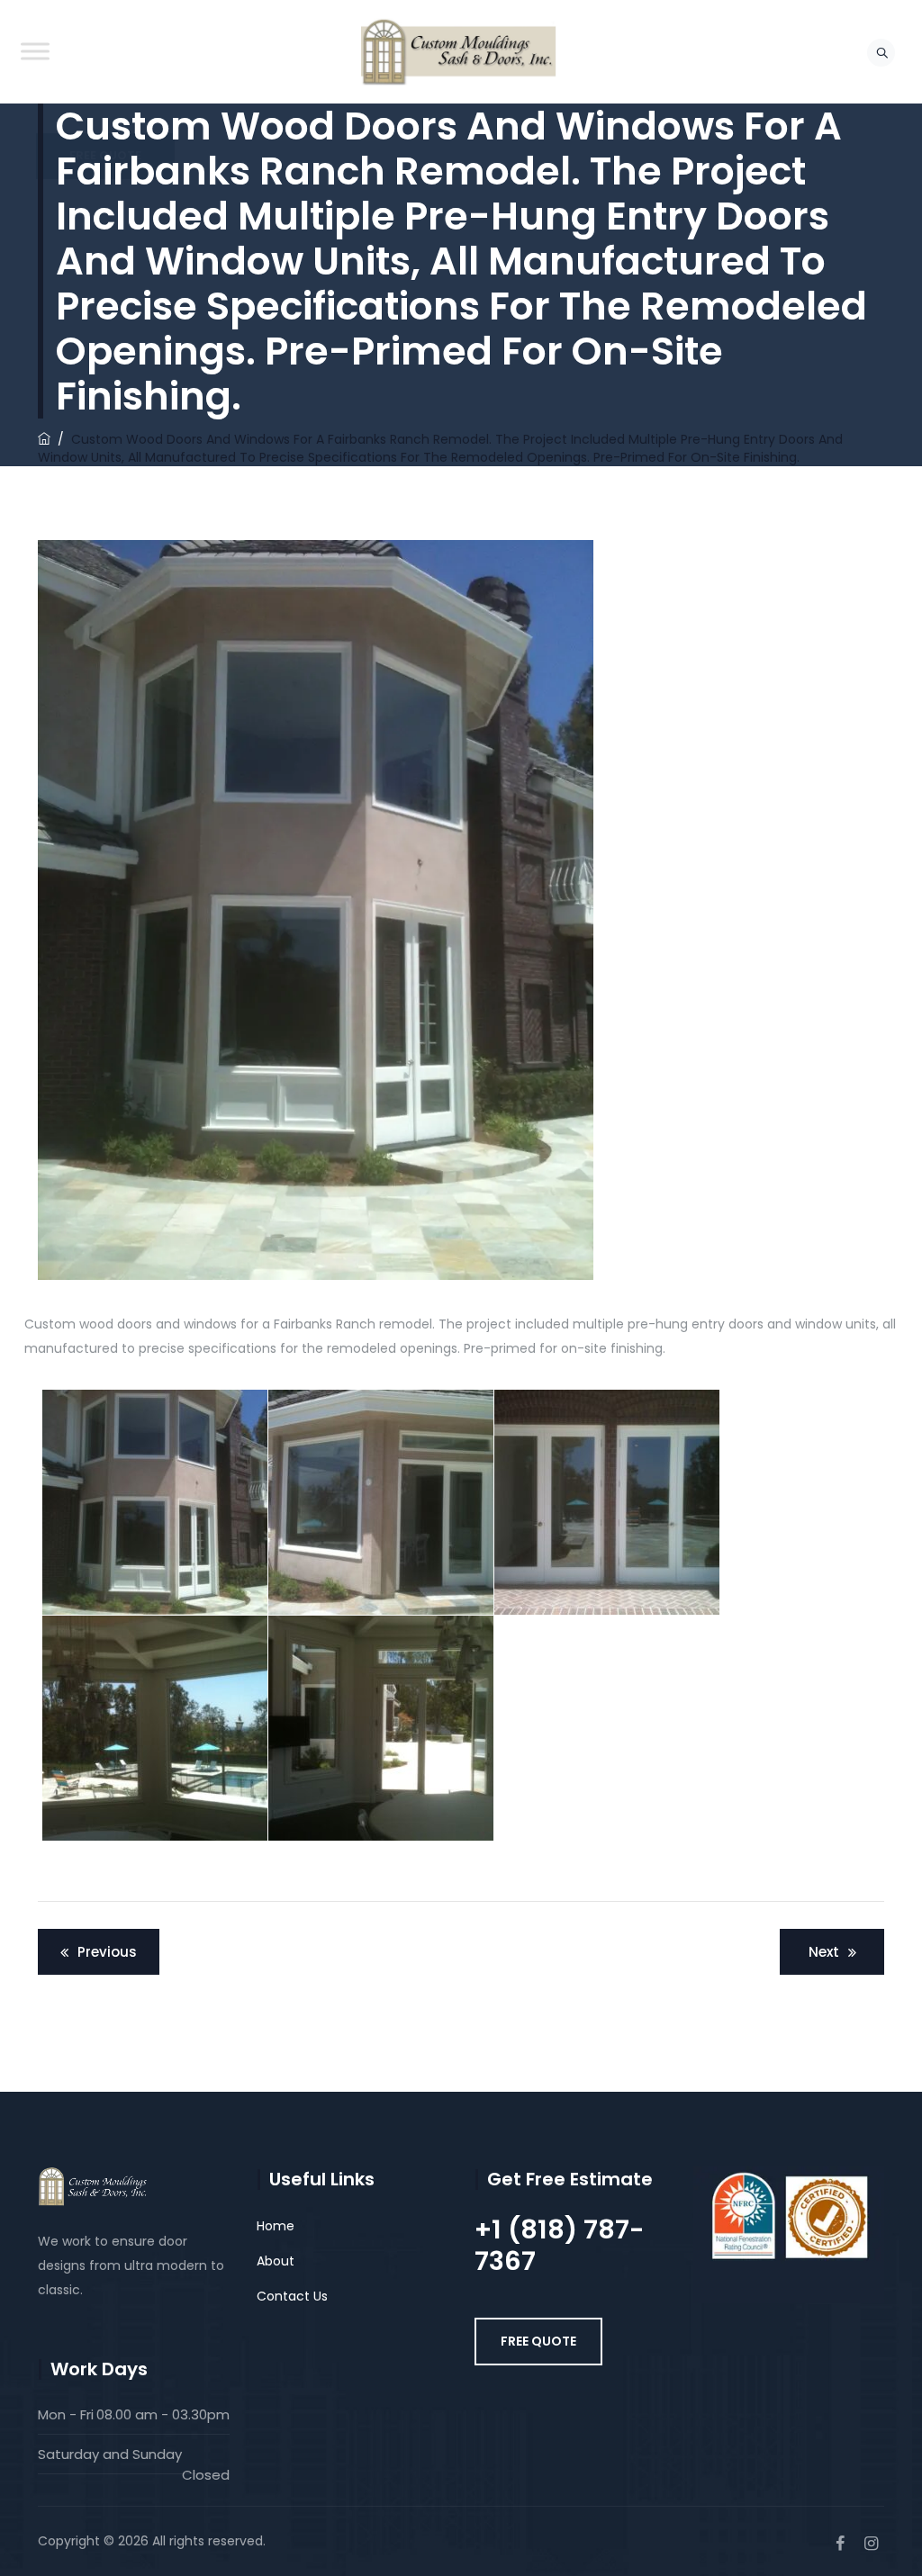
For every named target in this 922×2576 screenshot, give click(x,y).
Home (276, 2226)
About (276, 2261)
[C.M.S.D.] (459, 52)
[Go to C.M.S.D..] (44, 439)
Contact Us (292, 2296)
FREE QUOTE (538, 2341)
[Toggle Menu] (35, 51)
